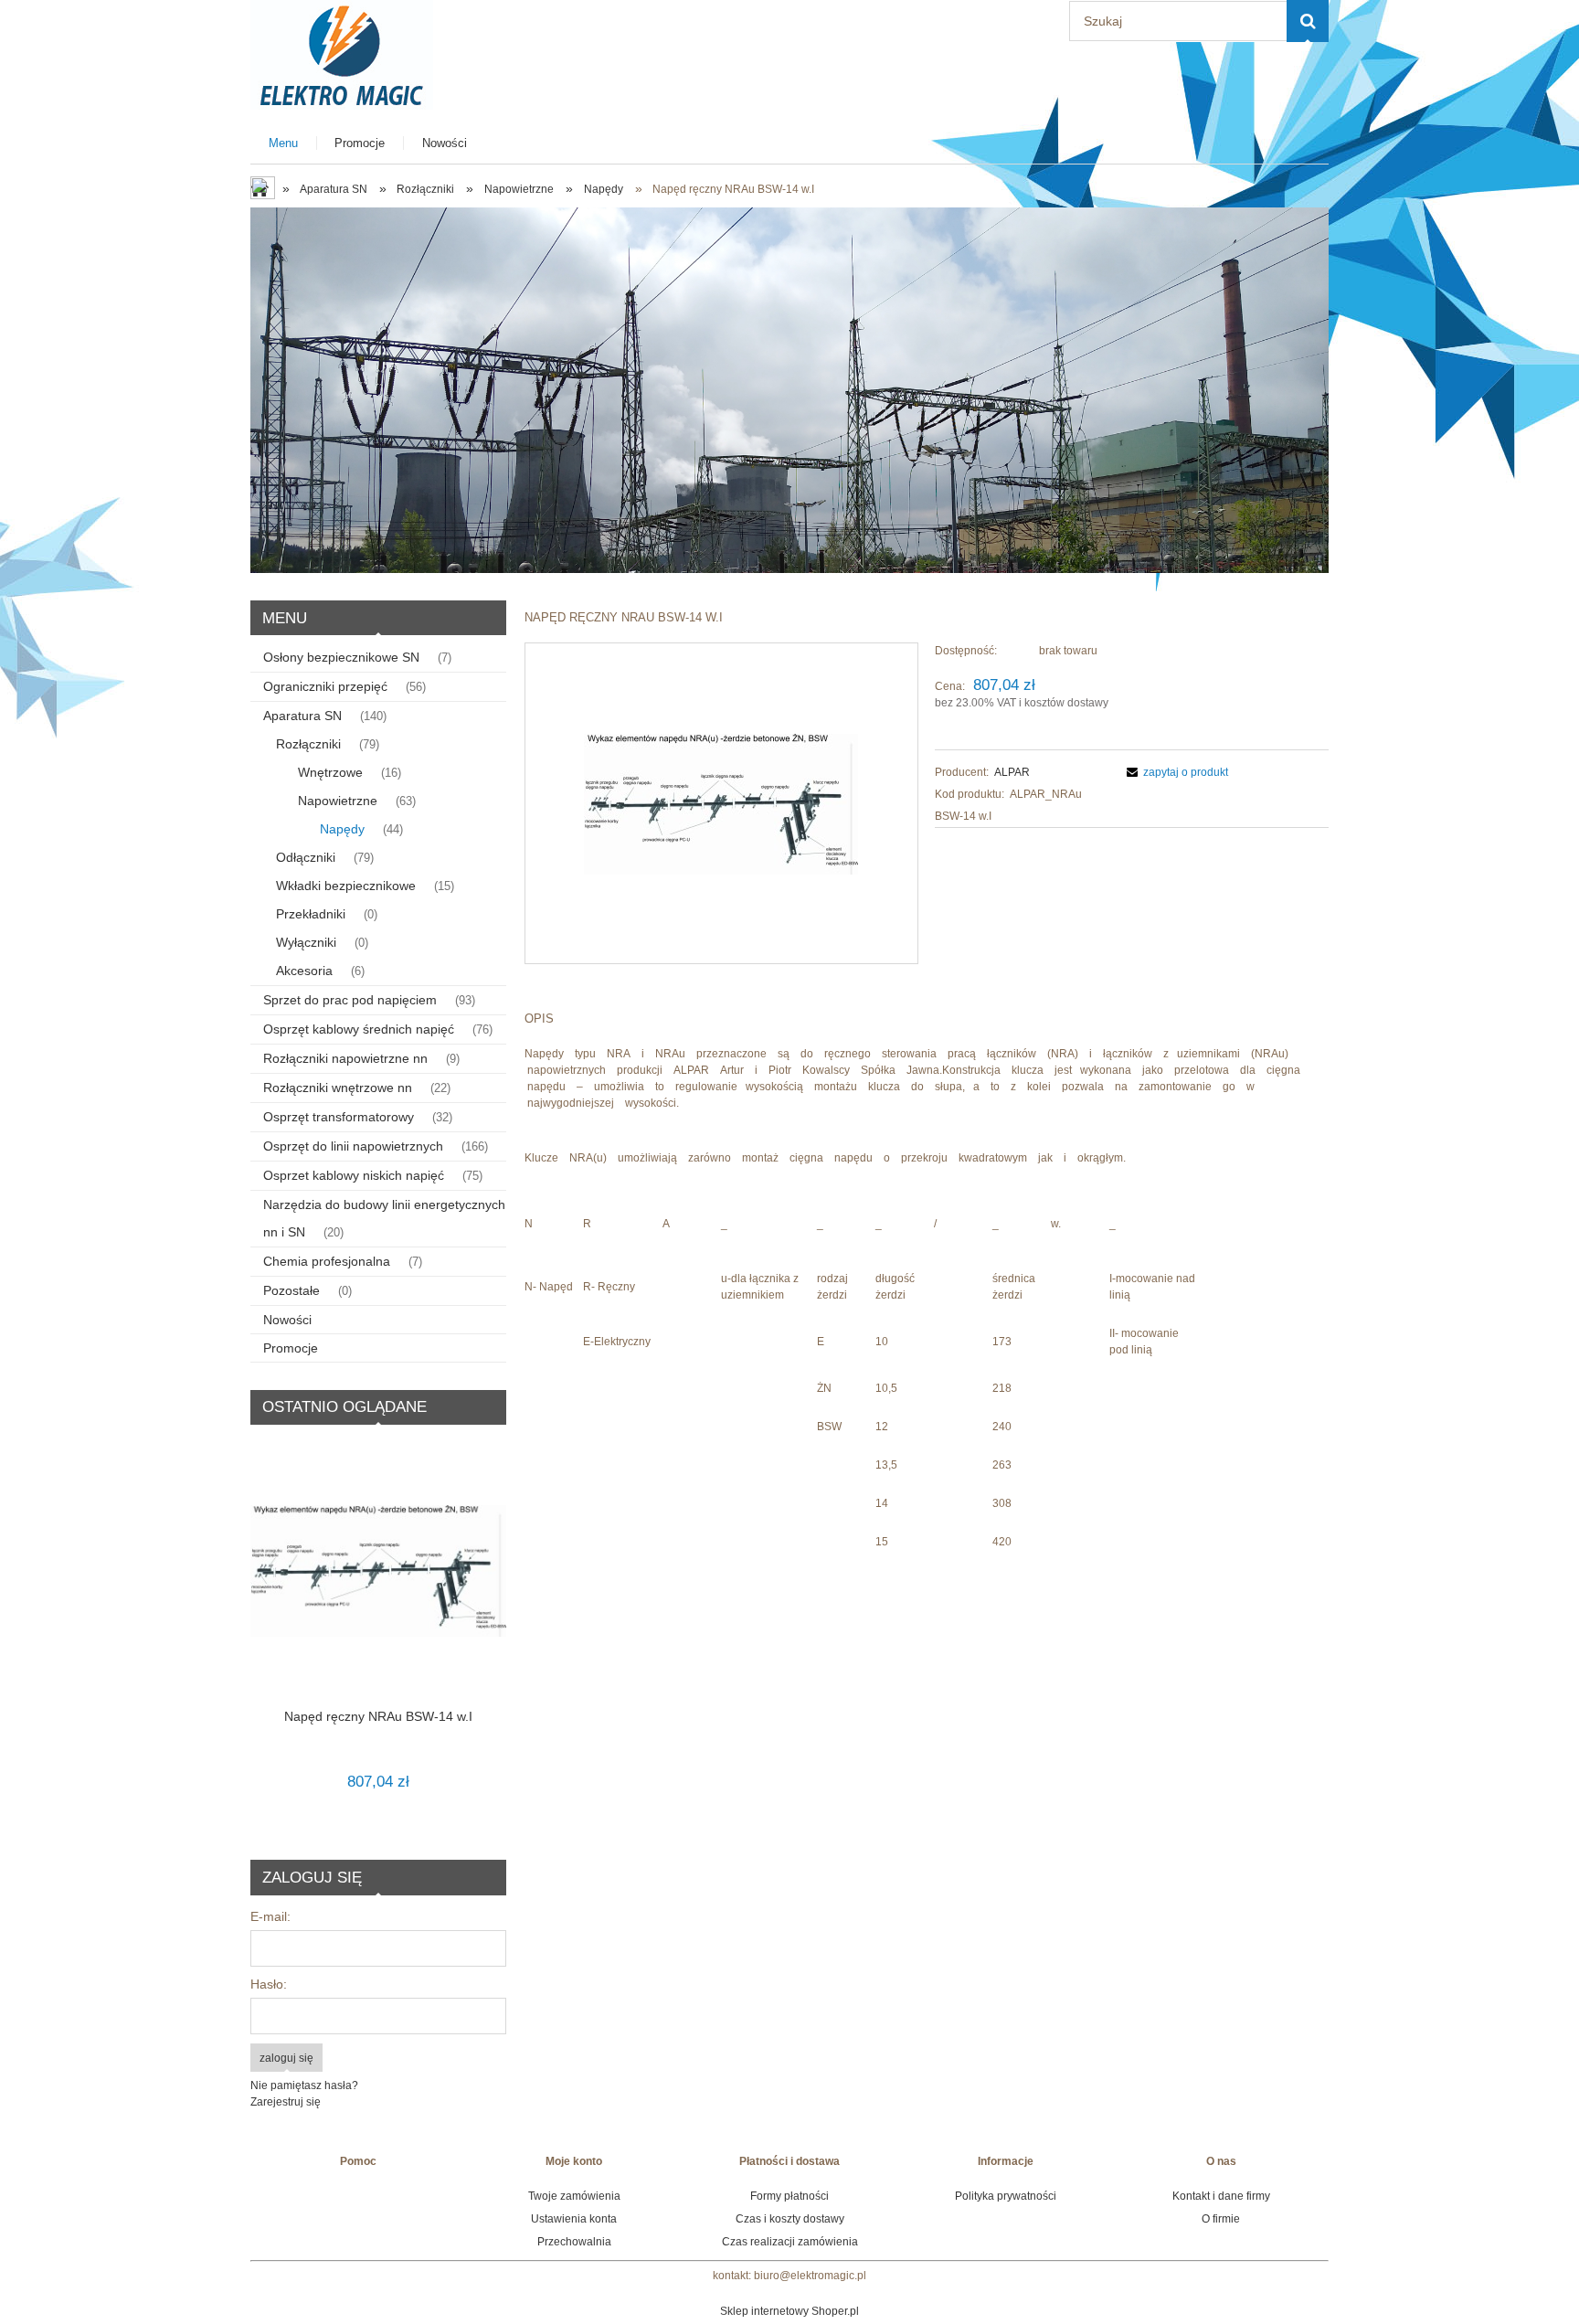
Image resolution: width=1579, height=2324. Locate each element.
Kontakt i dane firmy (1221, 2196)
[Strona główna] (342, 53)
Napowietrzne (338, 801)
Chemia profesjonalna (327, 1261)
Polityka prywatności (1006, 2196)
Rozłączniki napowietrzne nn (345, 1058)
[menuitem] (284, 143)
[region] (789, 390)
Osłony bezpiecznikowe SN (341, 657)
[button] (1175, 772)
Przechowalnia (574, 2242)
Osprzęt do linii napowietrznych (353, 1146)
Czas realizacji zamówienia (790, 2242)
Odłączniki (306, 857)
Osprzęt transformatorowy (339, 1117)
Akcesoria (304, 971)
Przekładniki (311, 914)
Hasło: (269, 1984)
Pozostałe (291, 1290)
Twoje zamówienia (574, 2196)
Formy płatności (789, 2196)
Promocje (291, 1348)
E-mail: (270, 1916)
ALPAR (1012, 772)
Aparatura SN (302, 716)
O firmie (1221, 2219)
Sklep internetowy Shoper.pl (789, 2311)
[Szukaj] (1308, 21)
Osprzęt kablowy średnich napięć (359, 1029)
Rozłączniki (308, 744)
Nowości (287, 1320)
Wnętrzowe (330, 772)
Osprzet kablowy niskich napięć (354, 1175)
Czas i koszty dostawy (790, 2219)
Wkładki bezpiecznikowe (346, 886)
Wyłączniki (306, 942)
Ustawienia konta (574, 2219)
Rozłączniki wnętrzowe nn (338, 1088)
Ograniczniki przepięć (325, 686)
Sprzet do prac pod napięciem (350, 1000)
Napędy (342, 829)
